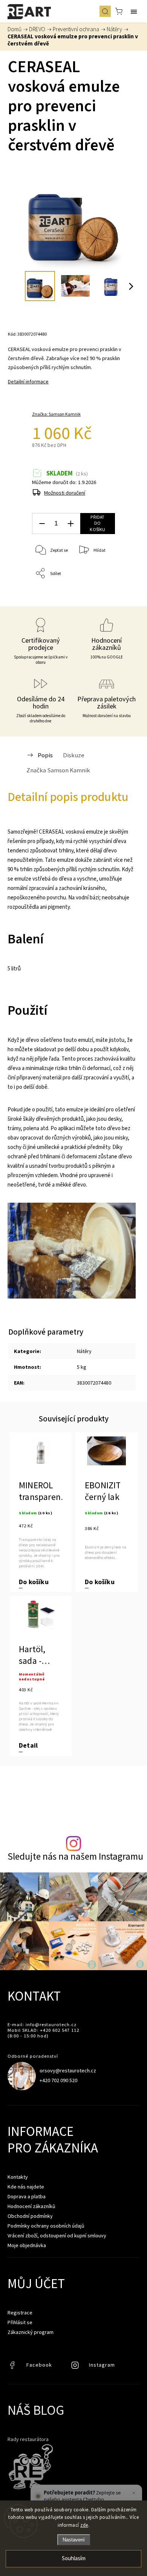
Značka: (56, 414)
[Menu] (134, 11)
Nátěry (84, 1351)
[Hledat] (105, 11)
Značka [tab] (58, 770)
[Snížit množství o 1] (42, 524)
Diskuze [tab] (74, 755)
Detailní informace (28, 381)
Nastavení (74, 2540)
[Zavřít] (134, 2493)
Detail (28, 1746)
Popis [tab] (45, 755)
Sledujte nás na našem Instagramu (75, 1856)
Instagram (76, 2367)
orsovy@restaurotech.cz (68, 2070)
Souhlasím (74, 2559)
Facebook (13, 2367)
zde (84, 2525)
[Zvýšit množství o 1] (70, 524)
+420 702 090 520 (58, 2080)
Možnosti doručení (65, 493)
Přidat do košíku (97, 523)
